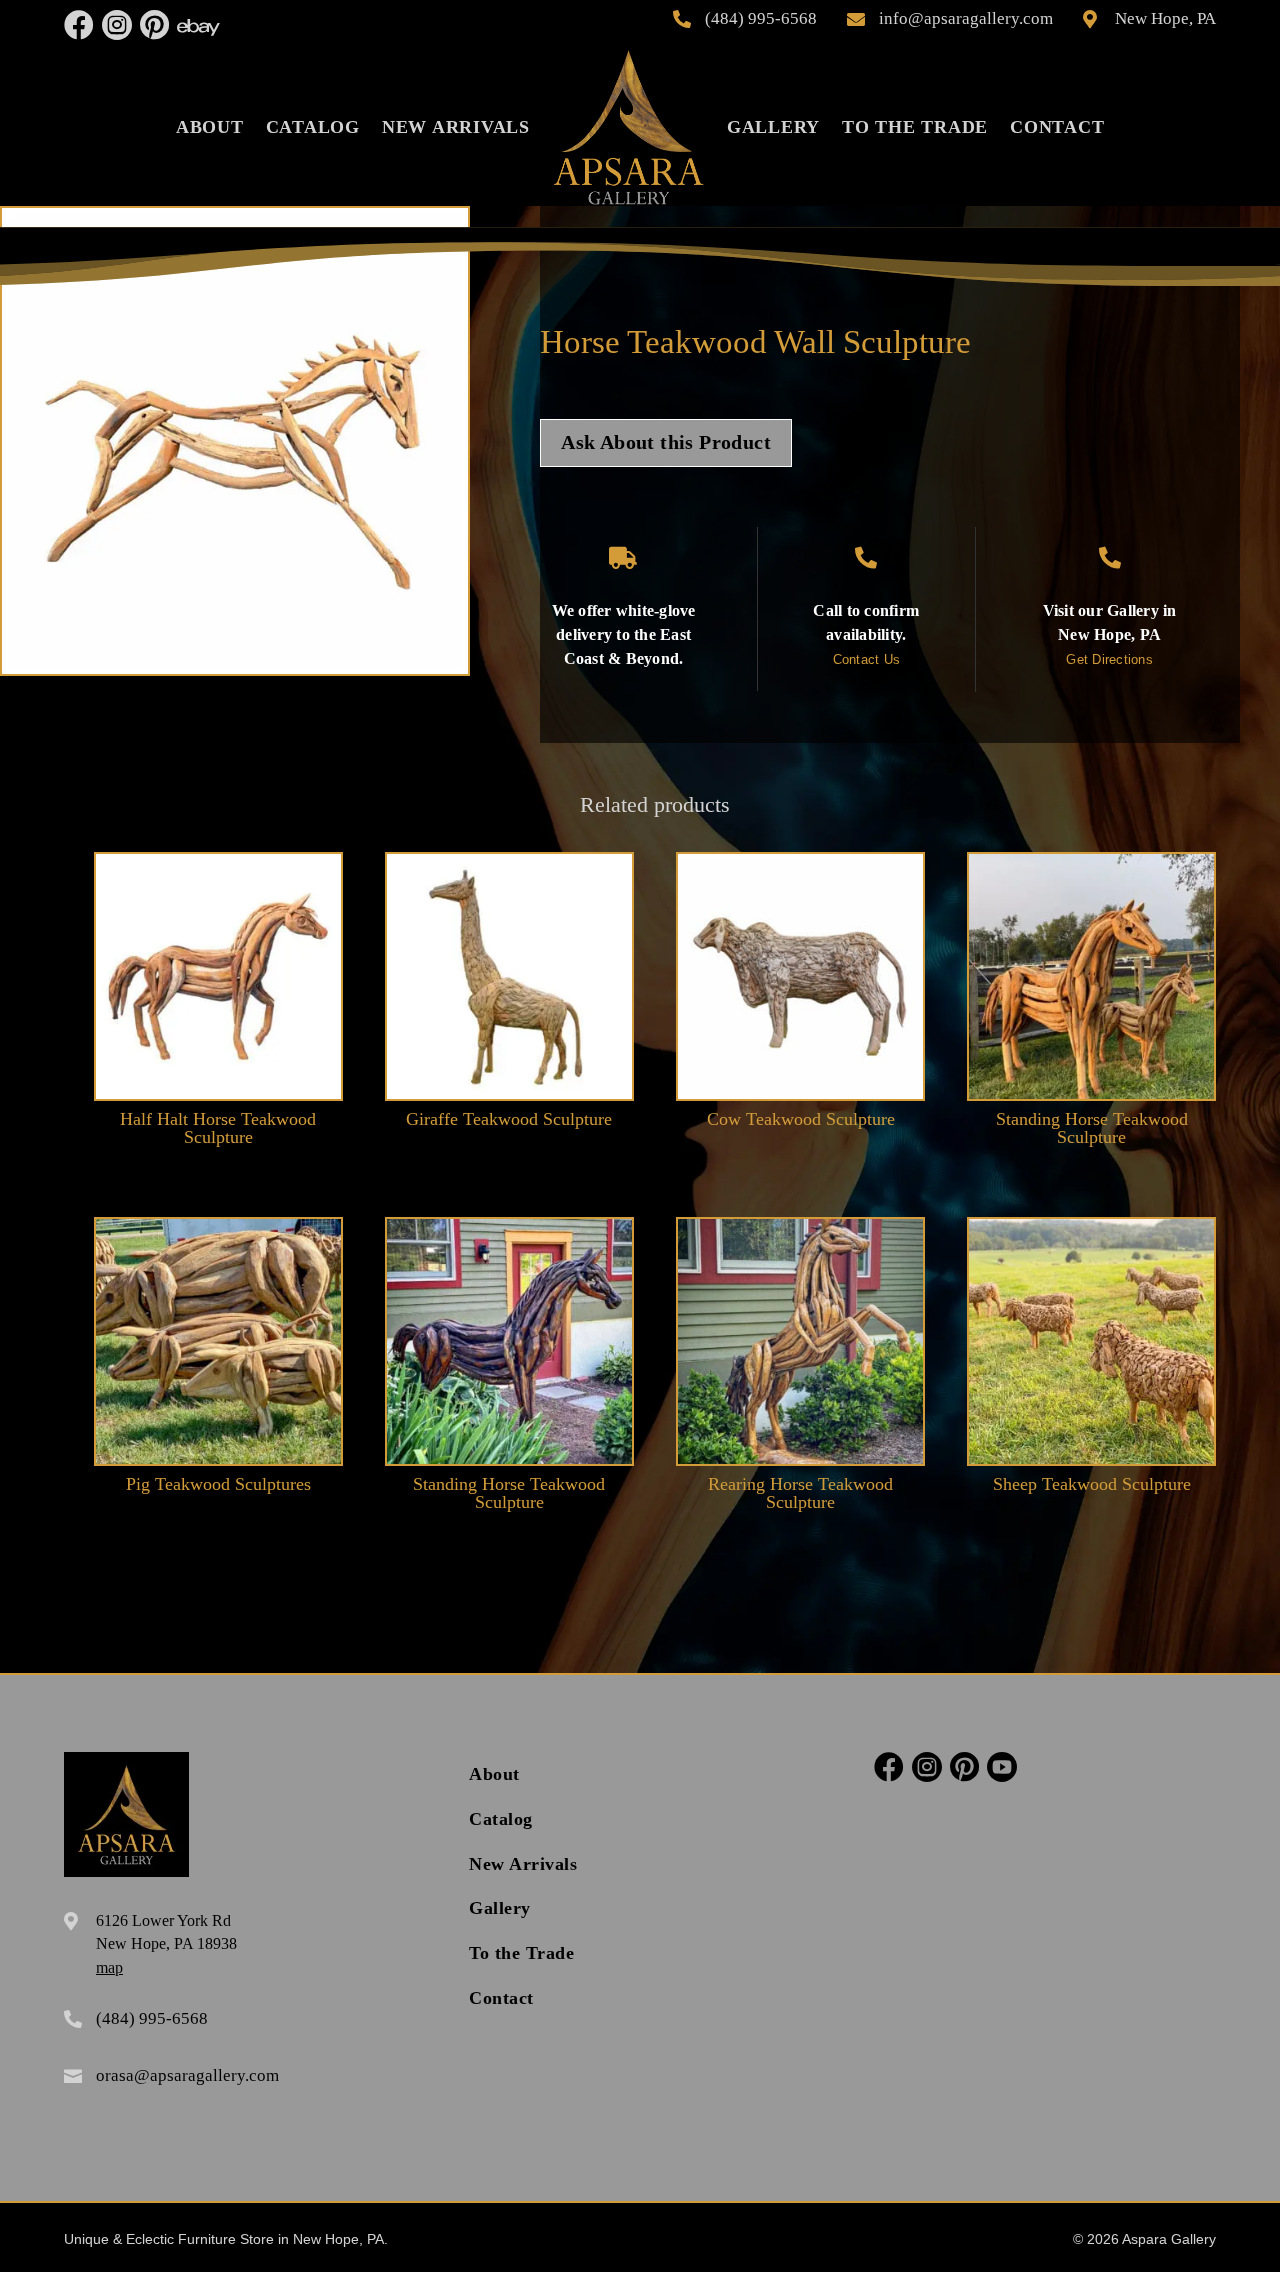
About (210, 127)
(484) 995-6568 (761, 18)
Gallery (773, 127)
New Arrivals (456, 127)
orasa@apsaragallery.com (187, 2075)
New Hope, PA (1165, 18)
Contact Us (867, 659)
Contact (1057, 127)
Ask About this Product (666, 442)
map (109, 1967)
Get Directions (1109, 659)
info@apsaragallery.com (966, 18)
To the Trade (915, 127)
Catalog (313, 127)
